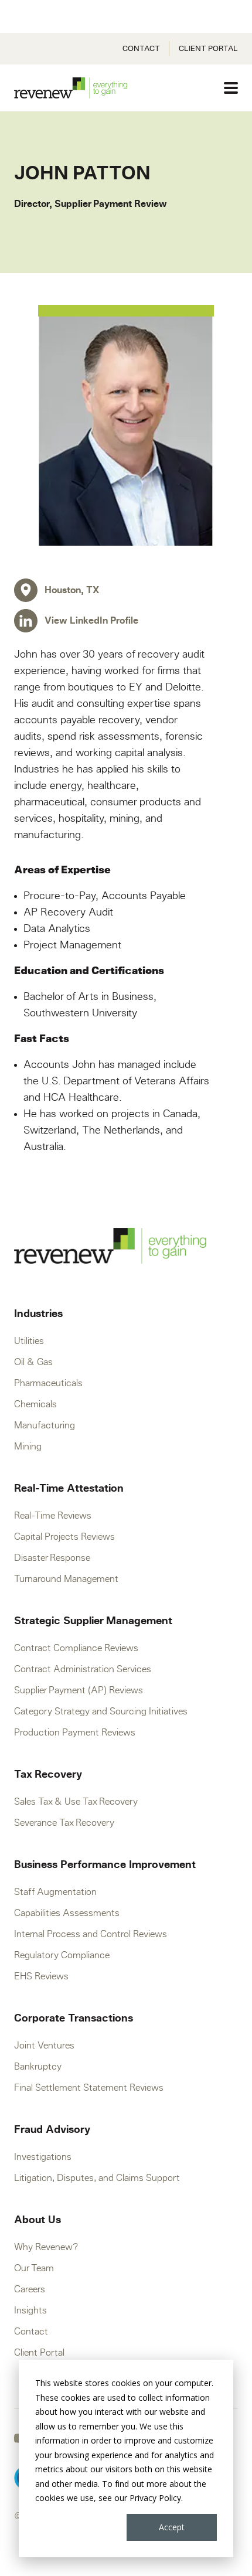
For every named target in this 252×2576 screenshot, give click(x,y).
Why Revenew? (46, 2247)
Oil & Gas (33, 1362)
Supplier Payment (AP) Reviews (79, 1690)
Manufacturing (45, 1425)
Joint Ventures (44, 2046)
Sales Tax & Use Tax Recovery (76, 1802)
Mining (28, 1447)
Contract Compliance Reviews (76, 1648)
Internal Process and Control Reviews (91, 1934)
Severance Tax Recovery (64, 1823)
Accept (172, 2527)
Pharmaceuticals (48, 1383)
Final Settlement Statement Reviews (89, 2088)
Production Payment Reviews (75, 1733)
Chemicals (35, 1404)
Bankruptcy (38, 2067)
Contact (141, 49)
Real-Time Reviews (53, 1516)
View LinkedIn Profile (91, 621)
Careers (30, 2289)
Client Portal (208, 49)
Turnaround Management (66, 1579)
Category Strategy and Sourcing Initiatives (101, 1711)
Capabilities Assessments (67, 1913)
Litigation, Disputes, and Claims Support (97, 2178)
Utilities (29, 1341)
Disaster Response (52, 1558)
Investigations (43, 2157)
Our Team (34, 2268)
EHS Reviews (41, 1976)
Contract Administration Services (83, 1669)
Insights (30, 2310)
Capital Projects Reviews (64, 1537)
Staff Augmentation (55, 1892)
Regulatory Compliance (62, 1955)
